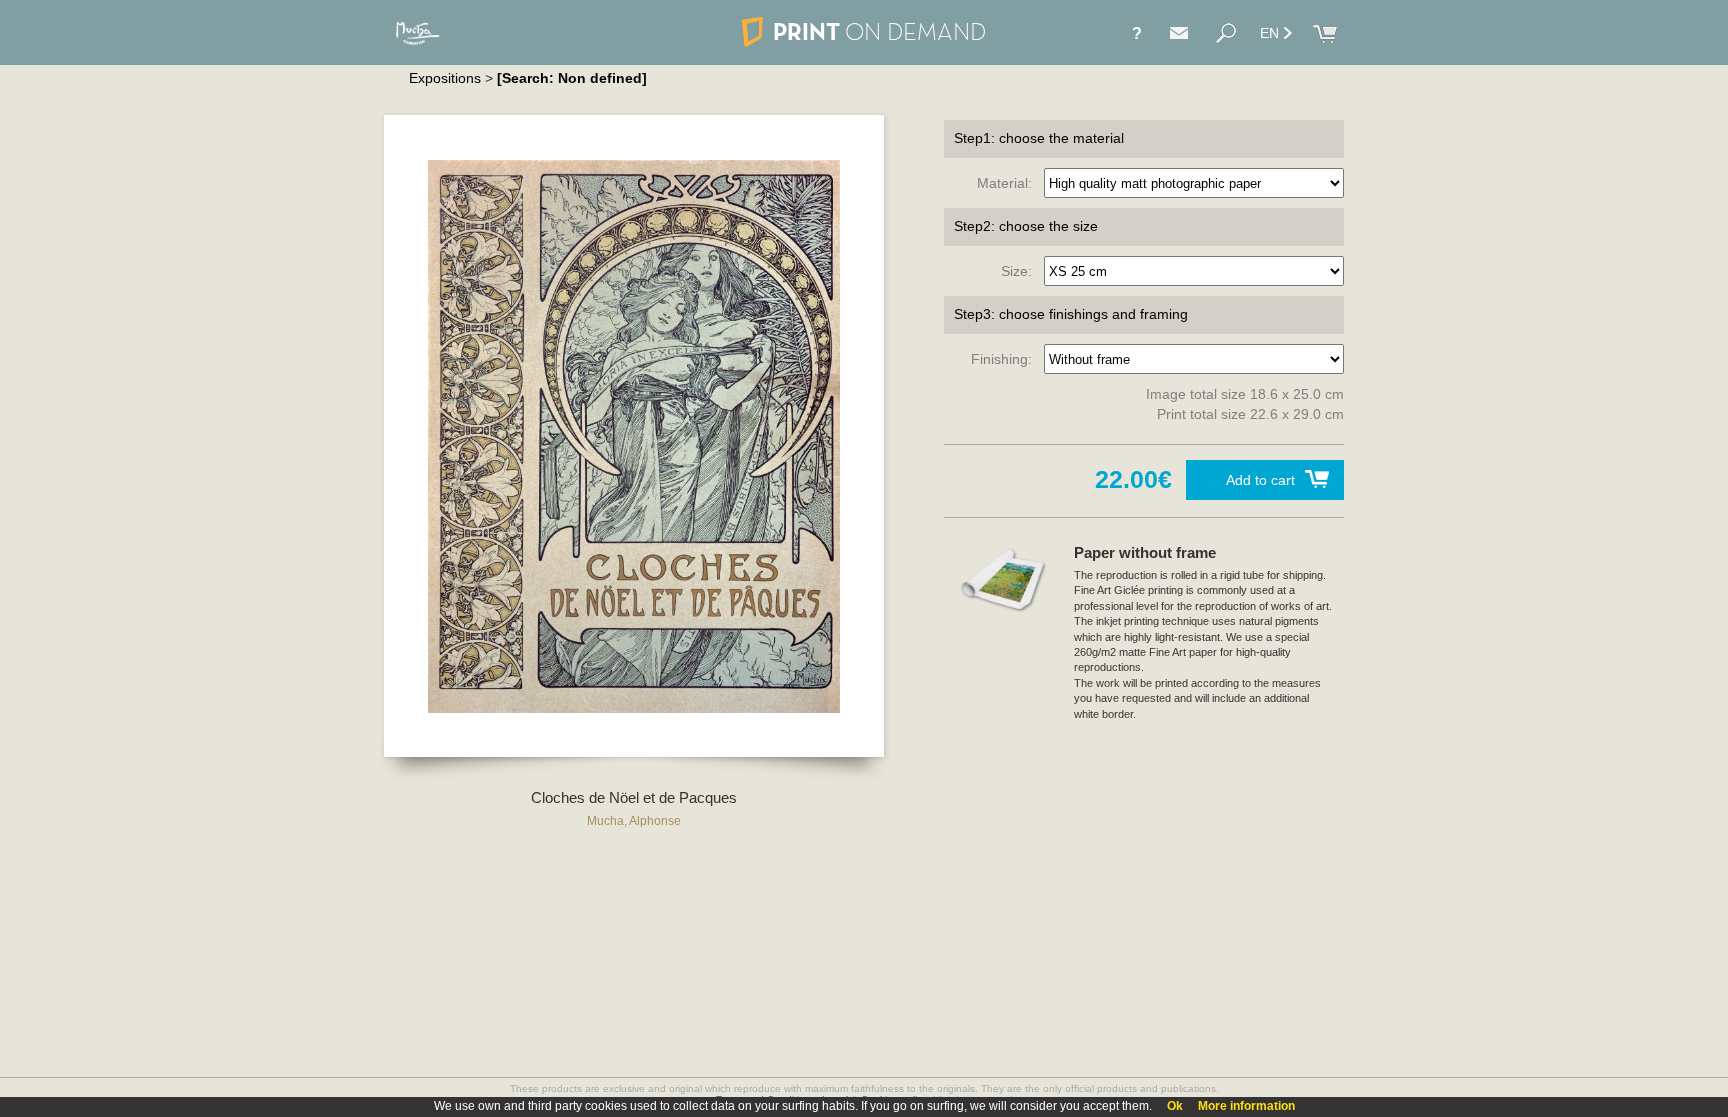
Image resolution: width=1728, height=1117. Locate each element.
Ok (1175, 1106)
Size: (1020, 271)
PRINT (879, 31)
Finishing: (1005, 359)
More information (1246, 1106)
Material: (1008, 183)
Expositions (445, 78)
